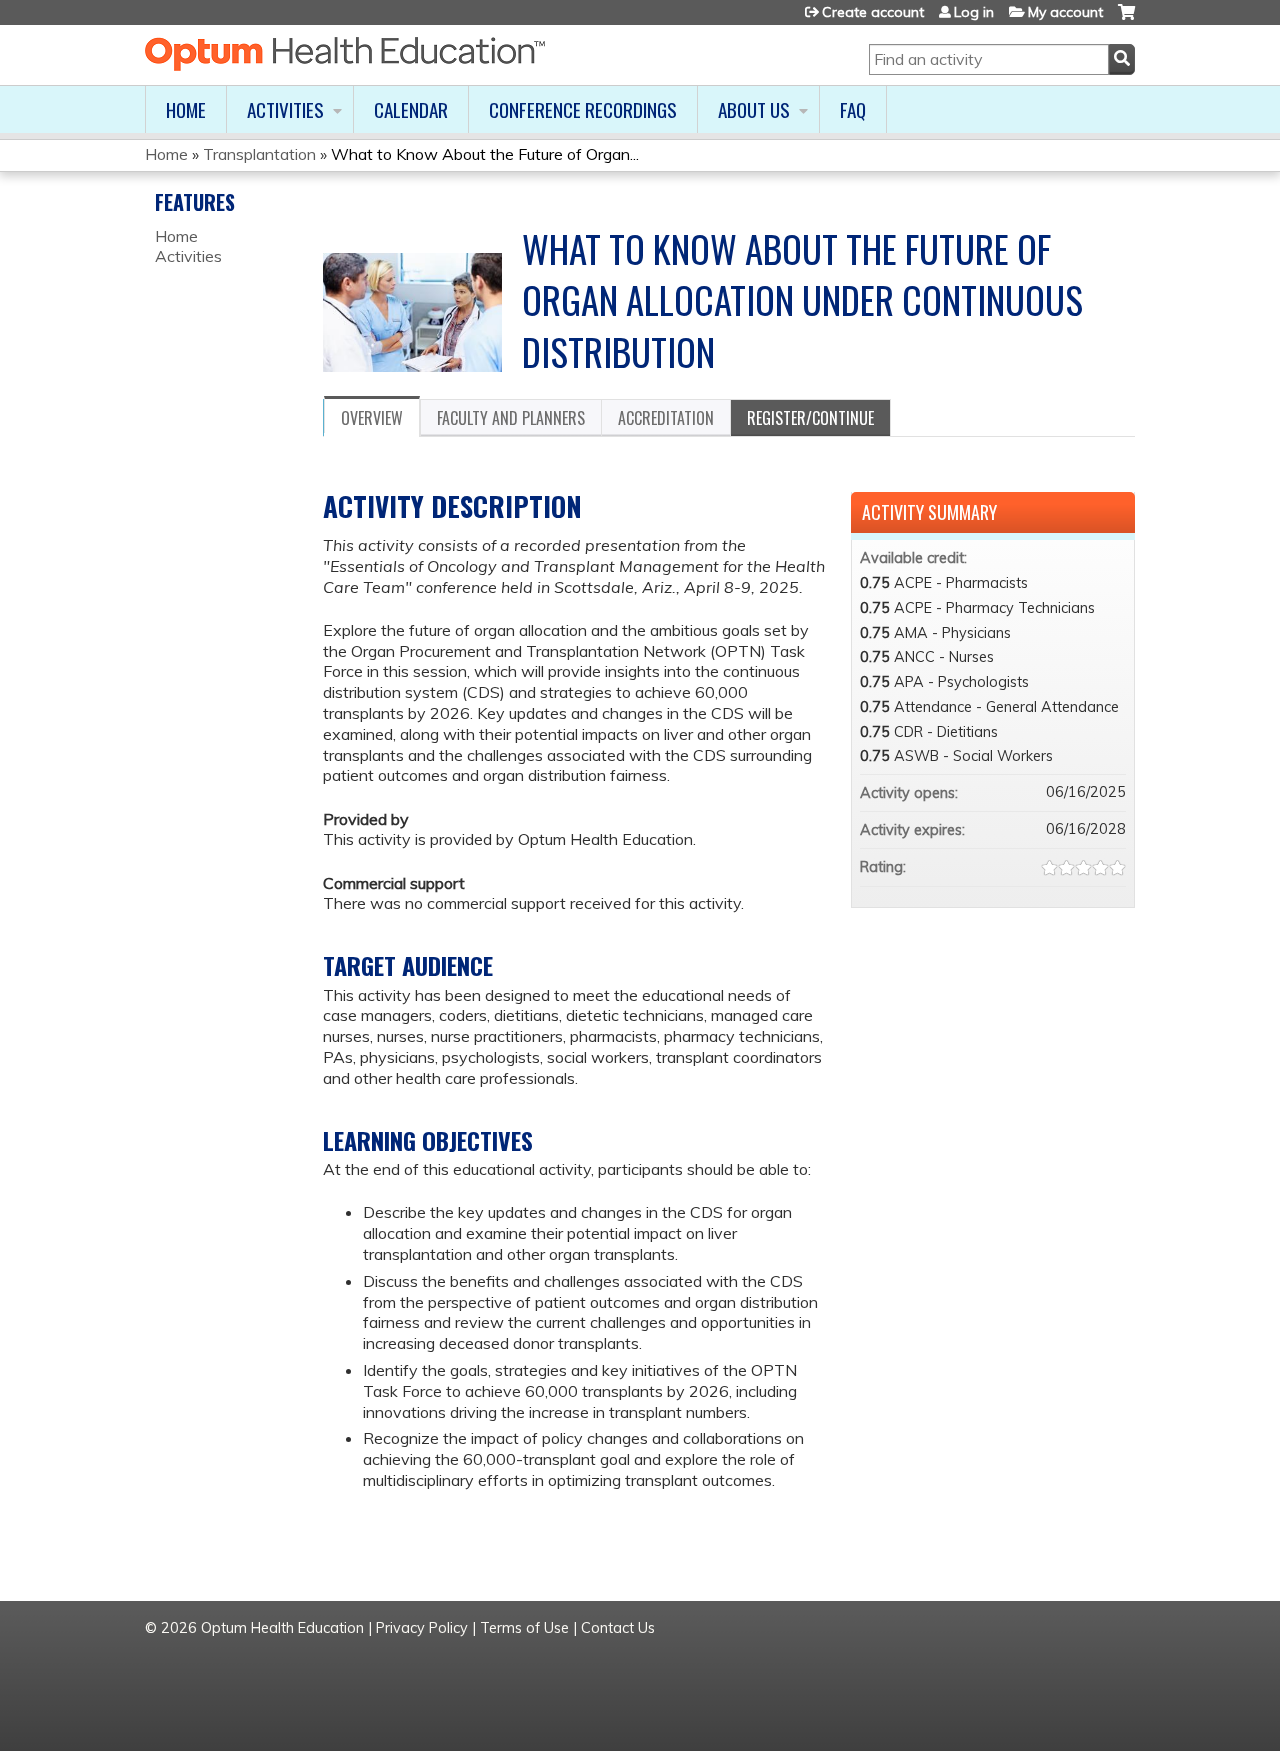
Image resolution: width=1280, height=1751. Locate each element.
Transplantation (259, 154)
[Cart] (1126, 19)
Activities (285, 109)
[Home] (345, 54)
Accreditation (666, 418)
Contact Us (618, 1628)
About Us (754, 109)
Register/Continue (810, 418)
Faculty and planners (511, 418)
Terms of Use (524, 1628)
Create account (873, 12)
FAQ (853, 109)
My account (1065, 12)
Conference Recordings (583, 109)
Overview (372, 418)
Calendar (411, 109)
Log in (974, 12)
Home (186, 109)
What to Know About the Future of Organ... (485, 154)
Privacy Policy (422, 1628)
